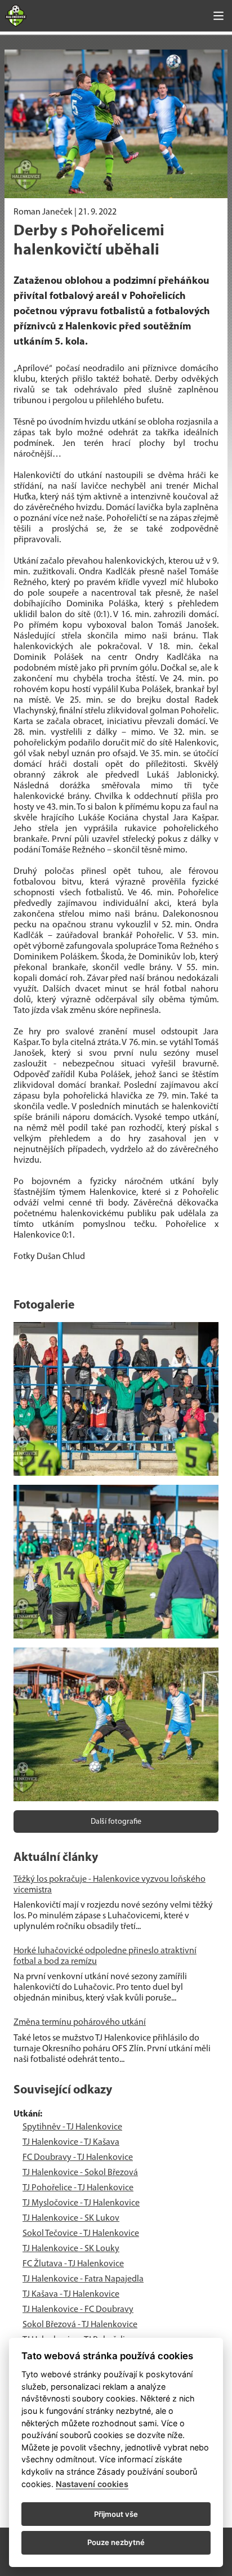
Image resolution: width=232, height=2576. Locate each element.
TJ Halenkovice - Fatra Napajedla (83, 2279)
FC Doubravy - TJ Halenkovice (78, 2158)
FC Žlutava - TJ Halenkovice (73, 2264)
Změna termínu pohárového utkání (80, 2023)
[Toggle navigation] (218, 16)
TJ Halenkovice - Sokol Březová (80, 2173)
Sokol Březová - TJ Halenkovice (80, 2325)
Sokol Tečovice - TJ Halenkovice (81, 2234)
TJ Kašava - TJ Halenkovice (71, 2294)
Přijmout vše (116, 2514)
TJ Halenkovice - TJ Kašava (71, 2142)
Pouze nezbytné (116, 2542)
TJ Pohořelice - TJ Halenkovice (78, 2188)
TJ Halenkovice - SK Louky (71, 2249)
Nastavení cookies (92, 2484)
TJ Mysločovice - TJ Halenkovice (81, 2203)
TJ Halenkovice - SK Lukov (71, 2218)
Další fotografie (116, 1822)
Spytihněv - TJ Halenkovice (72, 2127)
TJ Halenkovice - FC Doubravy (78, 2310)
